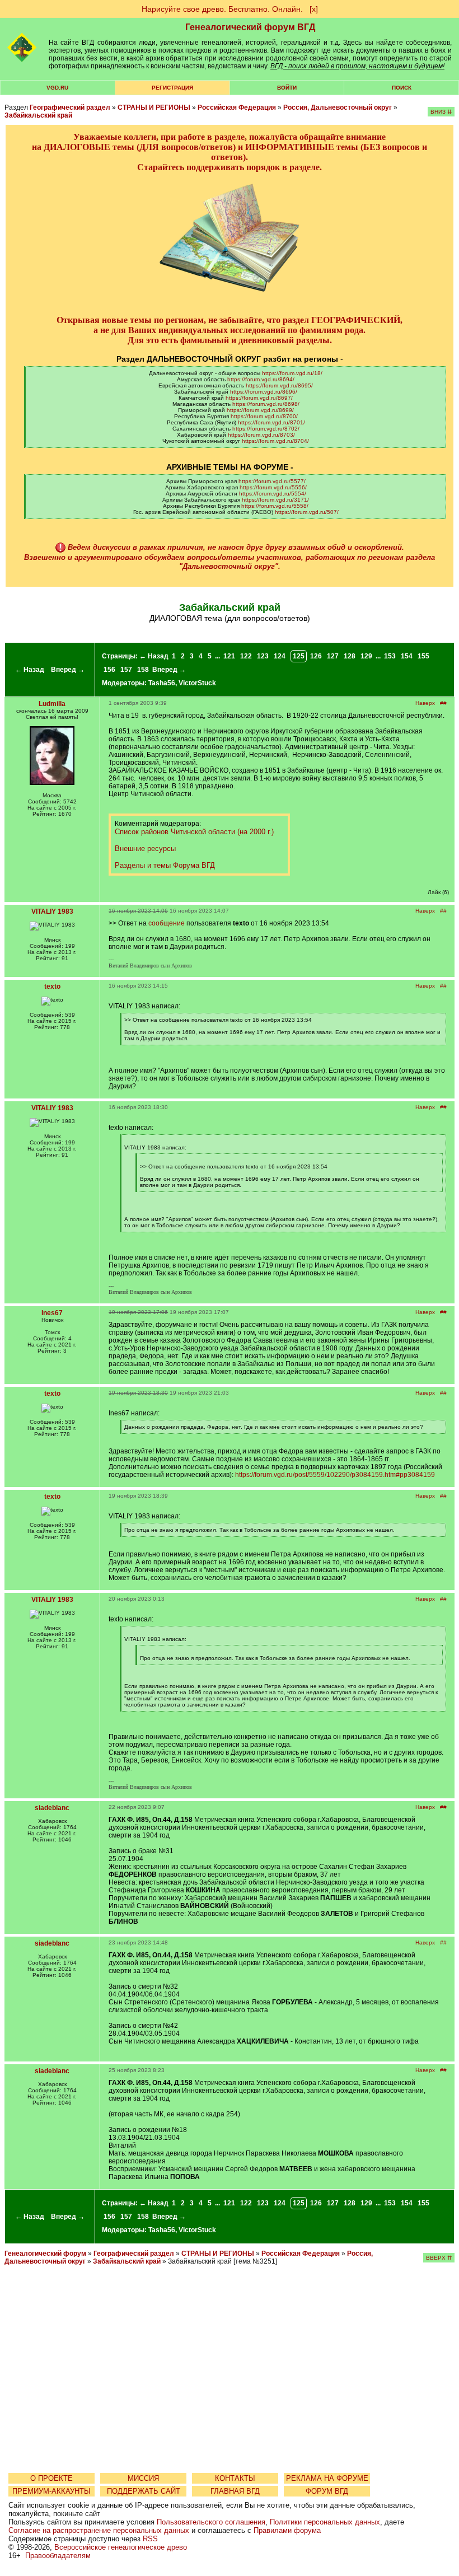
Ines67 (52, 1313)
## (443, 703)
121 (229, 656)
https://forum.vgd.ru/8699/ (260, 410)
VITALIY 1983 (52, 911)
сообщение (167, 923)
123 (263, 656)
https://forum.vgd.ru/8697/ (259, 398)
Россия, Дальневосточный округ (338, 107)
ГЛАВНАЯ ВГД (235, 2491)
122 (246, 656)
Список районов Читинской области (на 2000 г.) (194, 832)
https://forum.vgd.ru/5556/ (273, 487)
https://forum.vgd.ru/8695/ (279, 385)
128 (350, 656)
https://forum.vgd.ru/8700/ (264, 416)
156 (109, 670)
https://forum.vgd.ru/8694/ (261, 379)
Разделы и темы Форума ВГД (165, 865)
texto (52, 987)
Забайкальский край (38, 115)
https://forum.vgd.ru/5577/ (272, 481)
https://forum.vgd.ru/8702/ (266, 429)
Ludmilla (52, 704)
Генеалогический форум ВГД (250, 27)
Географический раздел (70, 107)
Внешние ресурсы (145, 848)
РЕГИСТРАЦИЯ (172, 88)
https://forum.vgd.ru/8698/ (266, 404)
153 (390, 656)
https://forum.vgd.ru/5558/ (275, 506)
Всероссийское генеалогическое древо (121, 2547)
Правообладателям (58, 2556)
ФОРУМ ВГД (327, 2491)
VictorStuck (197, 683)
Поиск (402, 88)
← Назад (30, 670)
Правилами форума (287, 2530)
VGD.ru (57, 88)
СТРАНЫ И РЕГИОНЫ (154, 107)
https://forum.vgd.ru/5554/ (273, 494)
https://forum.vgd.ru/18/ (292, 373)
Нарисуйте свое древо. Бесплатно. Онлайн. (222, 9)
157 (126, 670)
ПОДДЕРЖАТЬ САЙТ (144, 2491)
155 (423, 656)
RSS (150, 2539)
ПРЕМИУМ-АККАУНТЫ (51, 2491)
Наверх (425, 703)
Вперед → (68, 670)
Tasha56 (162, 683)
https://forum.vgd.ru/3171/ (275, 500)
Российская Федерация (237, 107)
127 (333, 656)
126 (316, 656)
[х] (314, 9)
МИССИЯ (143, 2478)
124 (280, 656)
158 (143, 670)
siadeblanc (52, 1808)
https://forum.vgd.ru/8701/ (271, 422)
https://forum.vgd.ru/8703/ (261, 435)
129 (366, 656)
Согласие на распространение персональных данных (99, 2530)
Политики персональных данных (325, 2522)
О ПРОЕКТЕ (51, 2478)
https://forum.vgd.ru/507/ (307, 512)
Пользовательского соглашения (211, 2522)
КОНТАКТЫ (235, 2478)
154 (407, 656)
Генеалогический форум (45, 2254)
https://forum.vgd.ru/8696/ (264, 392)
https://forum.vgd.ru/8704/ (275, 441)
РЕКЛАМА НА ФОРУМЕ (327, 2478)
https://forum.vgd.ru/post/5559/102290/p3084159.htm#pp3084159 (335, 1475)
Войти (287, 88)
